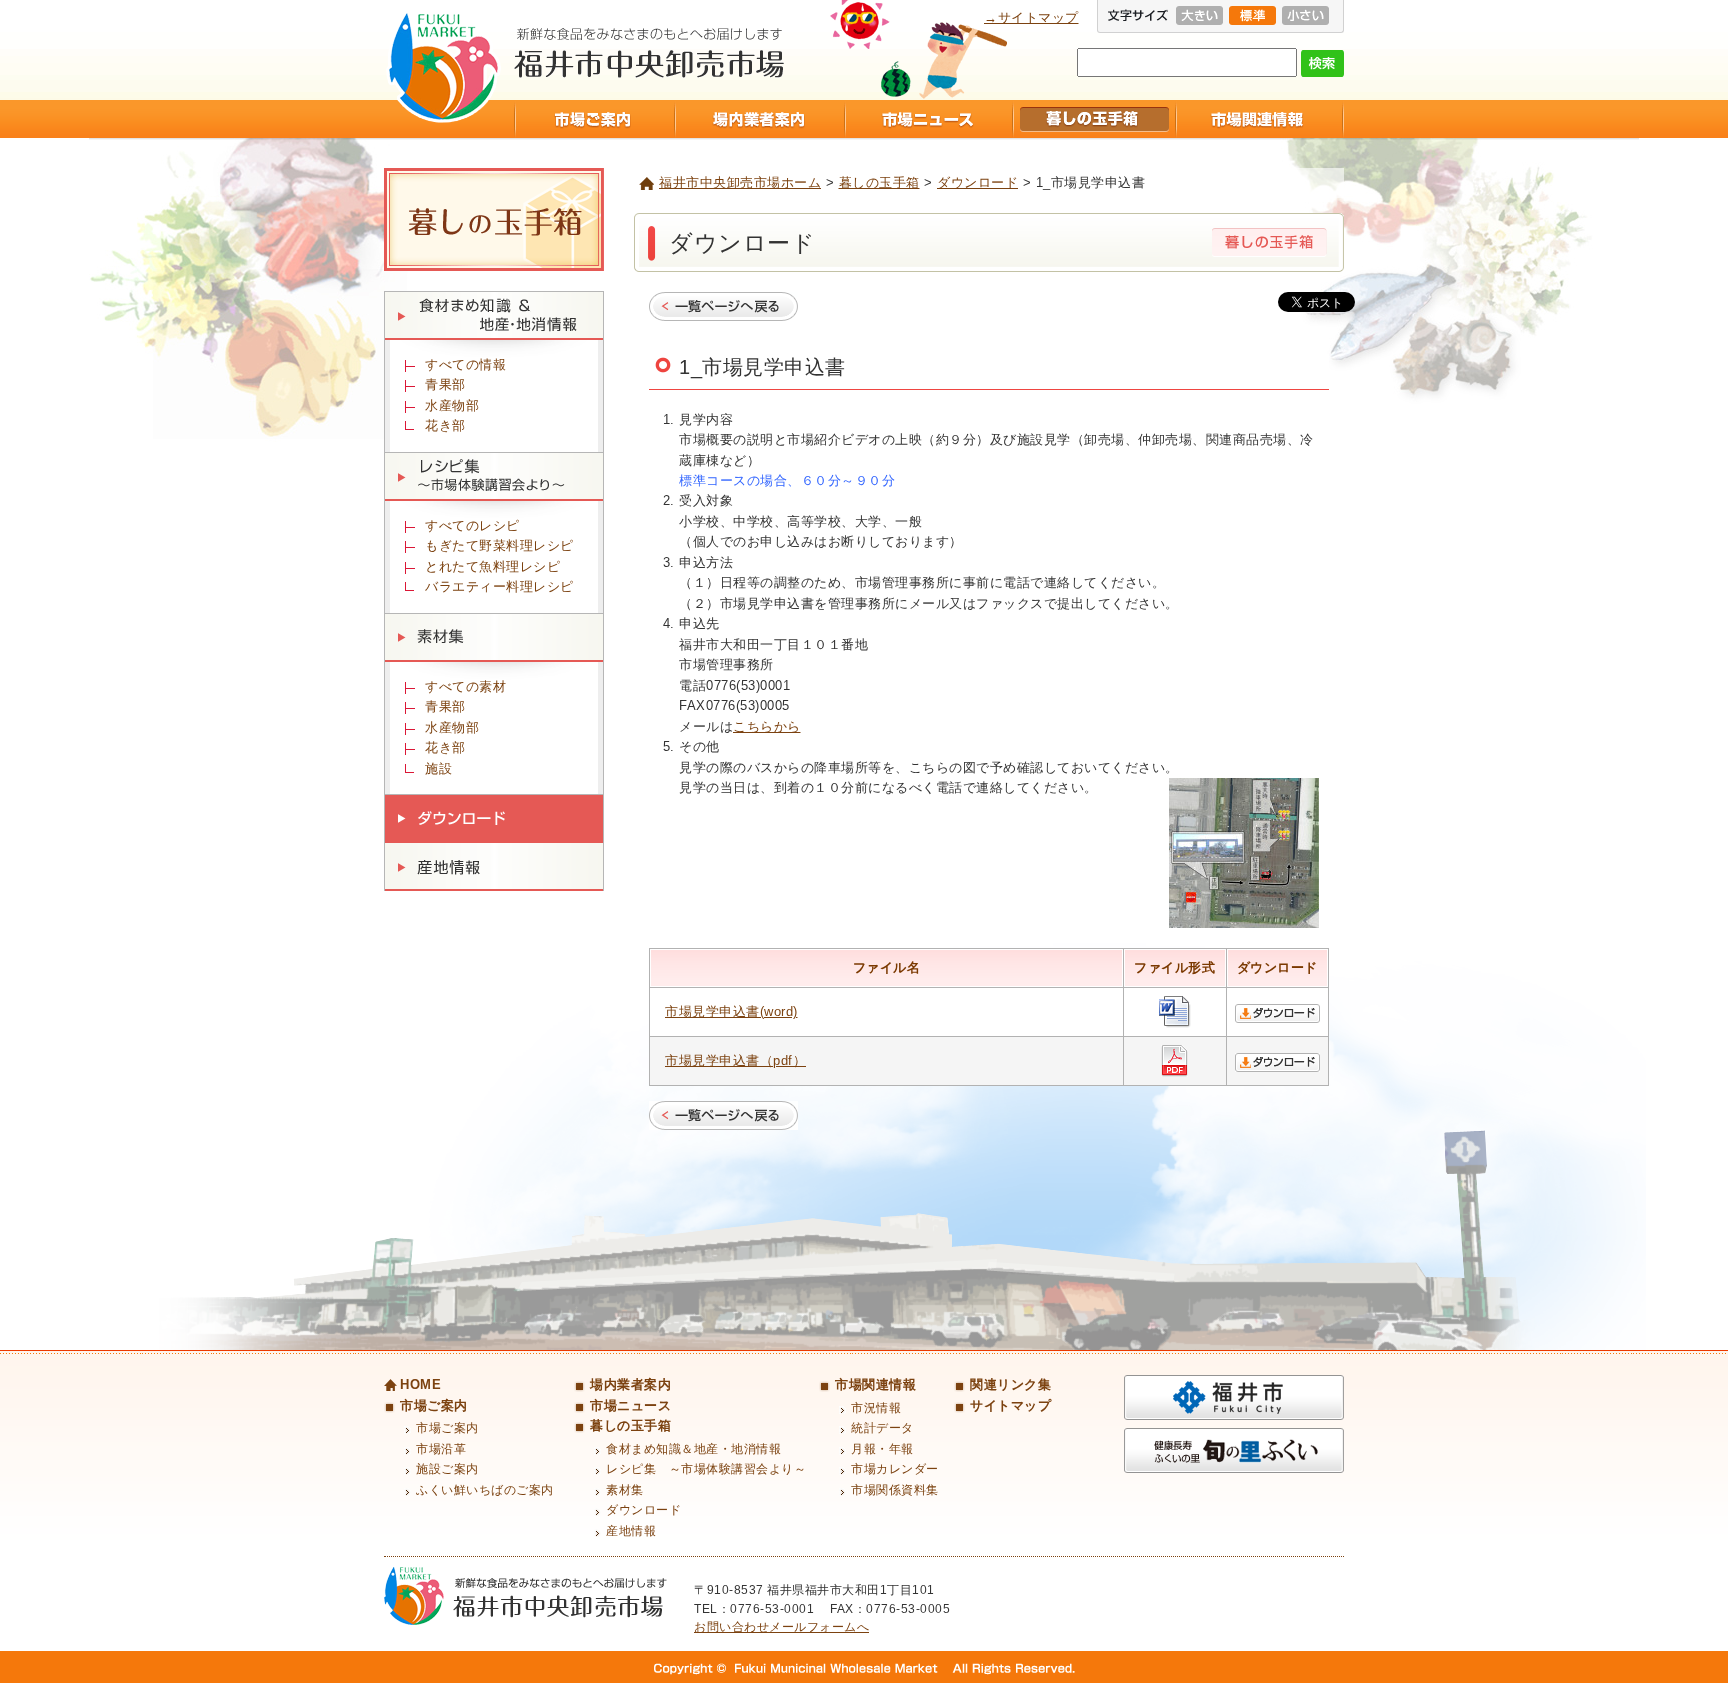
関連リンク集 (1010, 1384)
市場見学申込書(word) (731, 1011)
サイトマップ (1010, 1405)
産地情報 (494, 867)
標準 (1252, 15)
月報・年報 (882, 1449)
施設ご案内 (447, 1469)
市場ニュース (928, 119)
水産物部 (452, 405)
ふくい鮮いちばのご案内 (485, 1490)
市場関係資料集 (895, 1490)
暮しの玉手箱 (1093, 119)
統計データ (882, 1428)
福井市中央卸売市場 (443, 66)
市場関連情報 (1259, 119)
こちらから (767, 726)
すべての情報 (465, 364)
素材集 (494, 637)
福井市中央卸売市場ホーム (740, 182)
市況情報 (876, 1408)
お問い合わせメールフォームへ (781, 1627)
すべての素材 (465, 686)
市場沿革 (441, 1449)
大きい (1199, 15)
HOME (420, 1384)
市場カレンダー (895, 1469)
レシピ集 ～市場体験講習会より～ (494, 476)
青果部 (445, 384)
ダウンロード (977, 182)
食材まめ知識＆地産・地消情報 (494, 315)
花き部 (445, 425)
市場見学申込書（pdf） (735, 1060)
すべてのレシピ (472, 525)
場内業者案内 (759, 119)
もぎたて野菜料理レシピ (499, 545)
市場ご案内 (594, 119)
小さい (1305, 15)
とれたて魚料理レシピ (492, 566)
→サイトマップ (1031, 17)
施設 (438, 768)
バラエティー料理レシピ (499, 586)
